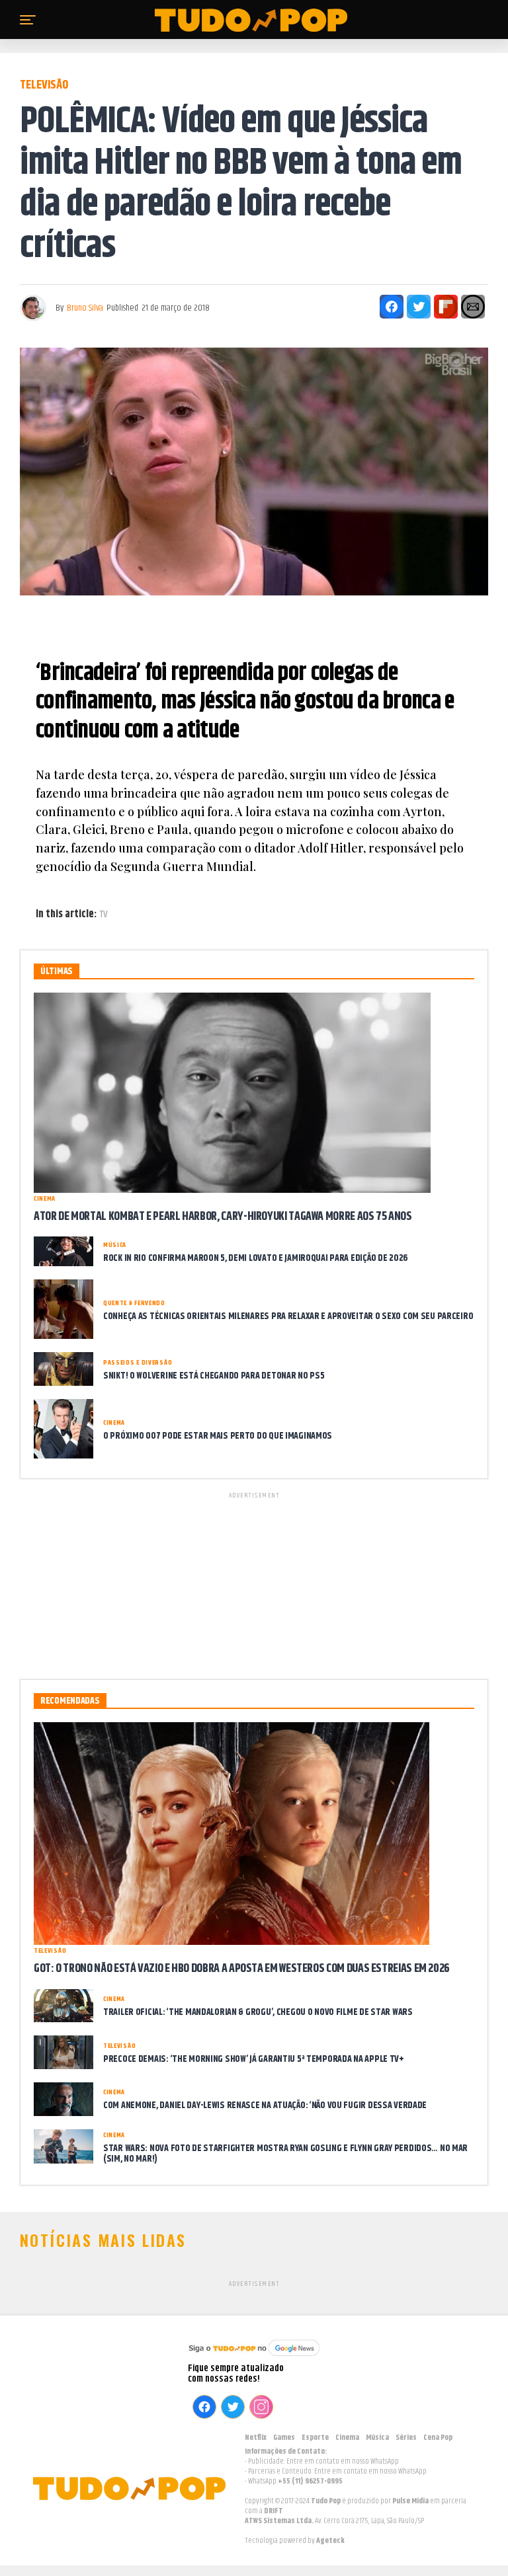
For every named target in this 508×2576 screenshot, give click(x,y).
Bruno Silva (85, 308)
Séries (406, 2438)
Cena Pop (438, 2438)
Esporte (315, 2438)
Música (377, 2438)
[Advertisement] (254, 1583)
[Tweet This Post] (419, 307)
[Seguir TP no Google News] (254, 2358)
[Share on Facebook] (392, 307)
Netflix (256, 2438)
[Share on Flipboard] (446, 307)
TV (104, 915)
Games (284, 2438)
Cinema (347, 2438)
